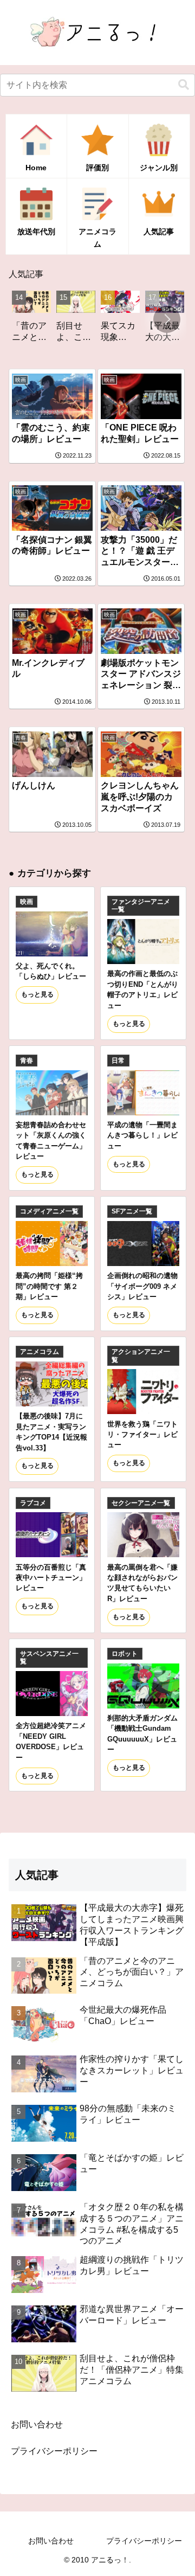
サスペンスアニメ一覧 (49, 1658)
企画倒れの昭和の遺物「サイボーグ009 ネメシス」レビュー (142, 1286)
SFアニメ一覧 (132, 1211)
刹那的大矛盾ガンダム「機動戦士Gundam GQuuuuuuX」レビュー (142, 1734)
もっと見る (37, 994)
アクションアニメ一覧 (141, 1356)
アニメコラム (40, 1352)
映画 (27, 902)
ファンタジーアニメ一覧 (141, 905)
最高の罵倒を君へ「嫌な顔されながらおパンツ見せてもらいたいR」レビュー (142, 1583)
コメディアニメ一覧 (49, 1211)
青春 (27, 1061)
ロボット (125, 1654)
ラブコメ (33, 1503)
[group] (55, 320)
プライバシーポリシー (54, 2451)
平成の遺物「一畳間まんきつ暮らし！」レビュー (142, 1135)
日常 (118, 1061)
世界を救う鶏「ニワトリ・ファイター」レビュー (142, 1435)
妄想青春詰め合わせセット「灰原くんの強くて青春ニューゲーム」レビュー (51, 1141)
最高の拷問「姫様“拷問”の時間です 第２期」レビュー (49, 1286)
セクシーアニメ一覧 (141, 1503)
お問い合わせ (37, 2424)
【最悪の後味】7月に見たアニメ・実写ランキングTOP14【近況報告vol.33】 (51, 1432)
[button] (184, 85)
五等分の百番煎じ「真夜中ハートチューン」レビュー (51, 1578)
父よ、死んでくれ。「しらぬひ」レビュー (51, 971)
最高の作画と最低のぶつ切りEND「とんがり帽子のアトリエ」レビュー (143, 989)
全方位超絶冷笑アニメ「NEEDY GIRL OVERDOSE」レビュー (51, 1741)
